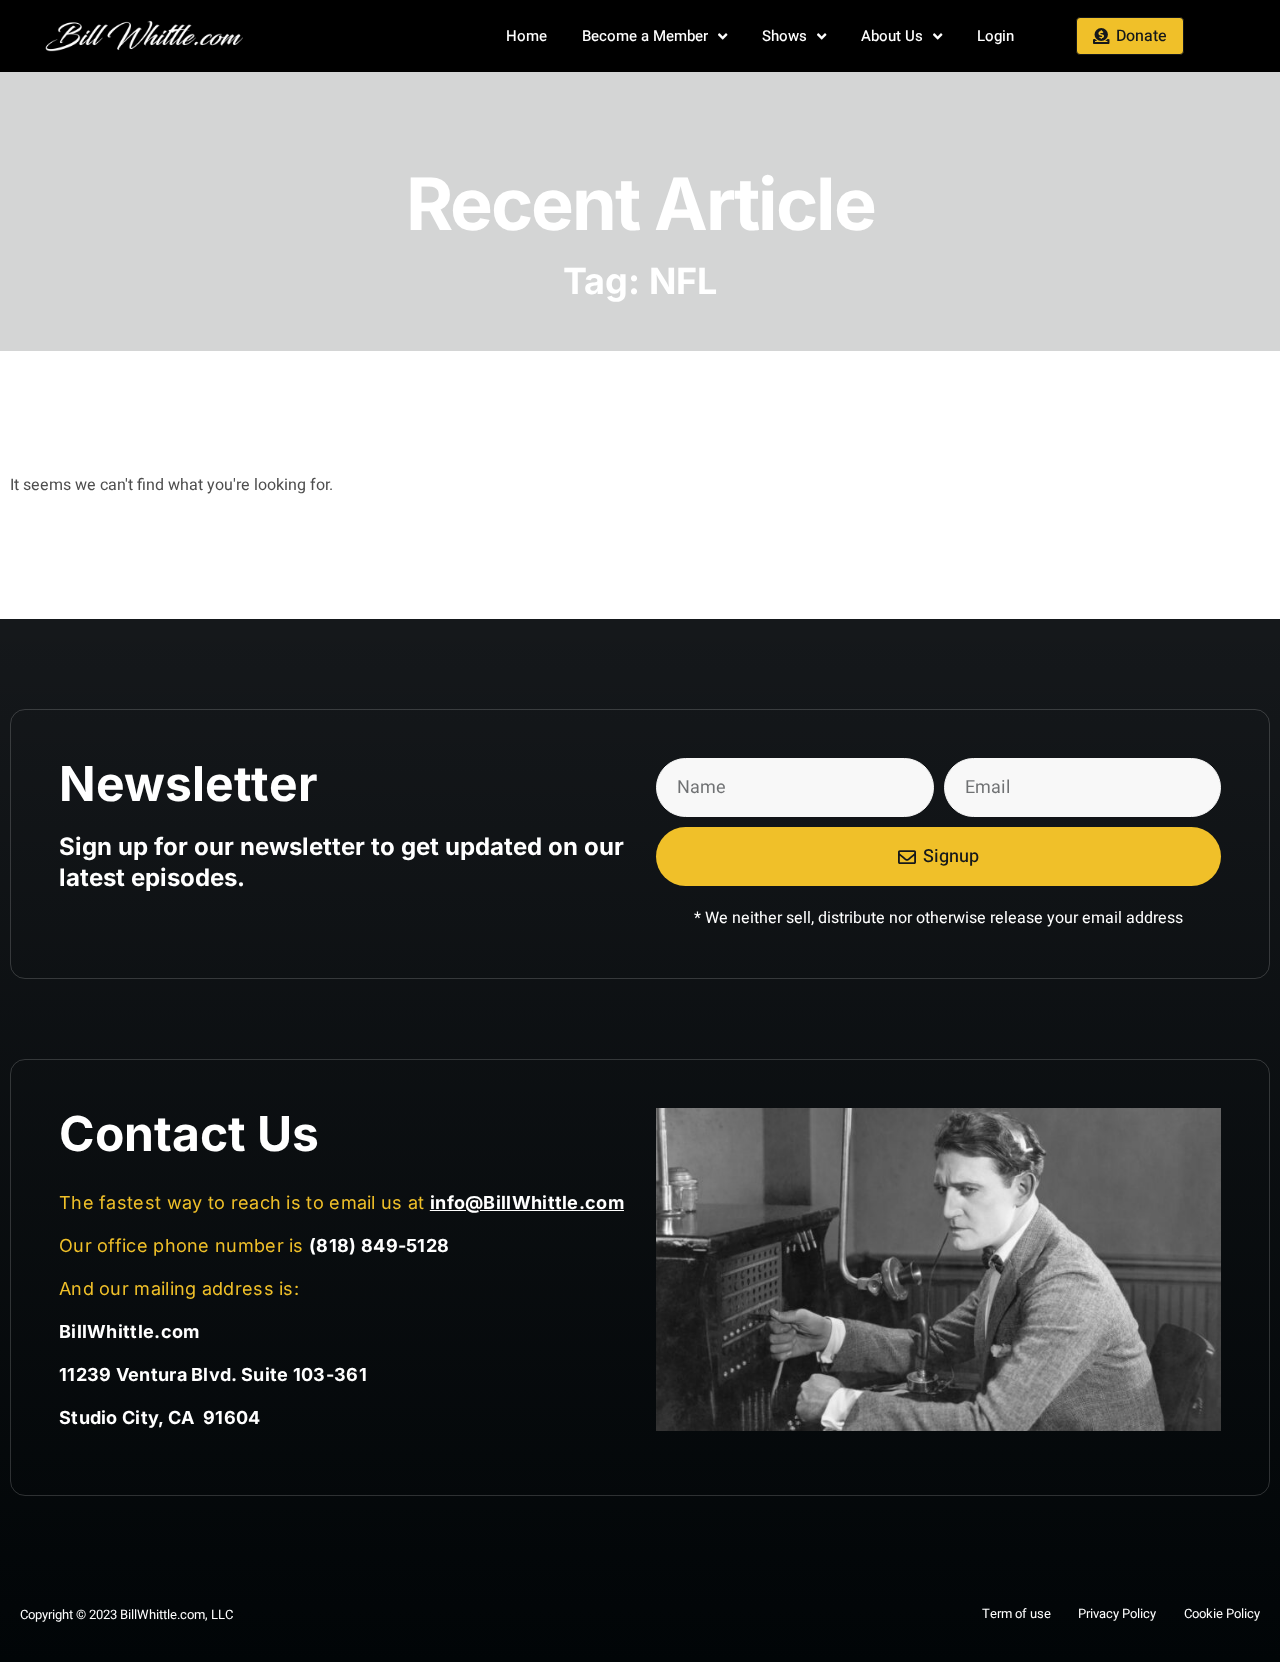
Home (526, 36)
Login (995, 36)
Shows (784, 36)
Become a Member (645, 36)
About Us (892, 36)
